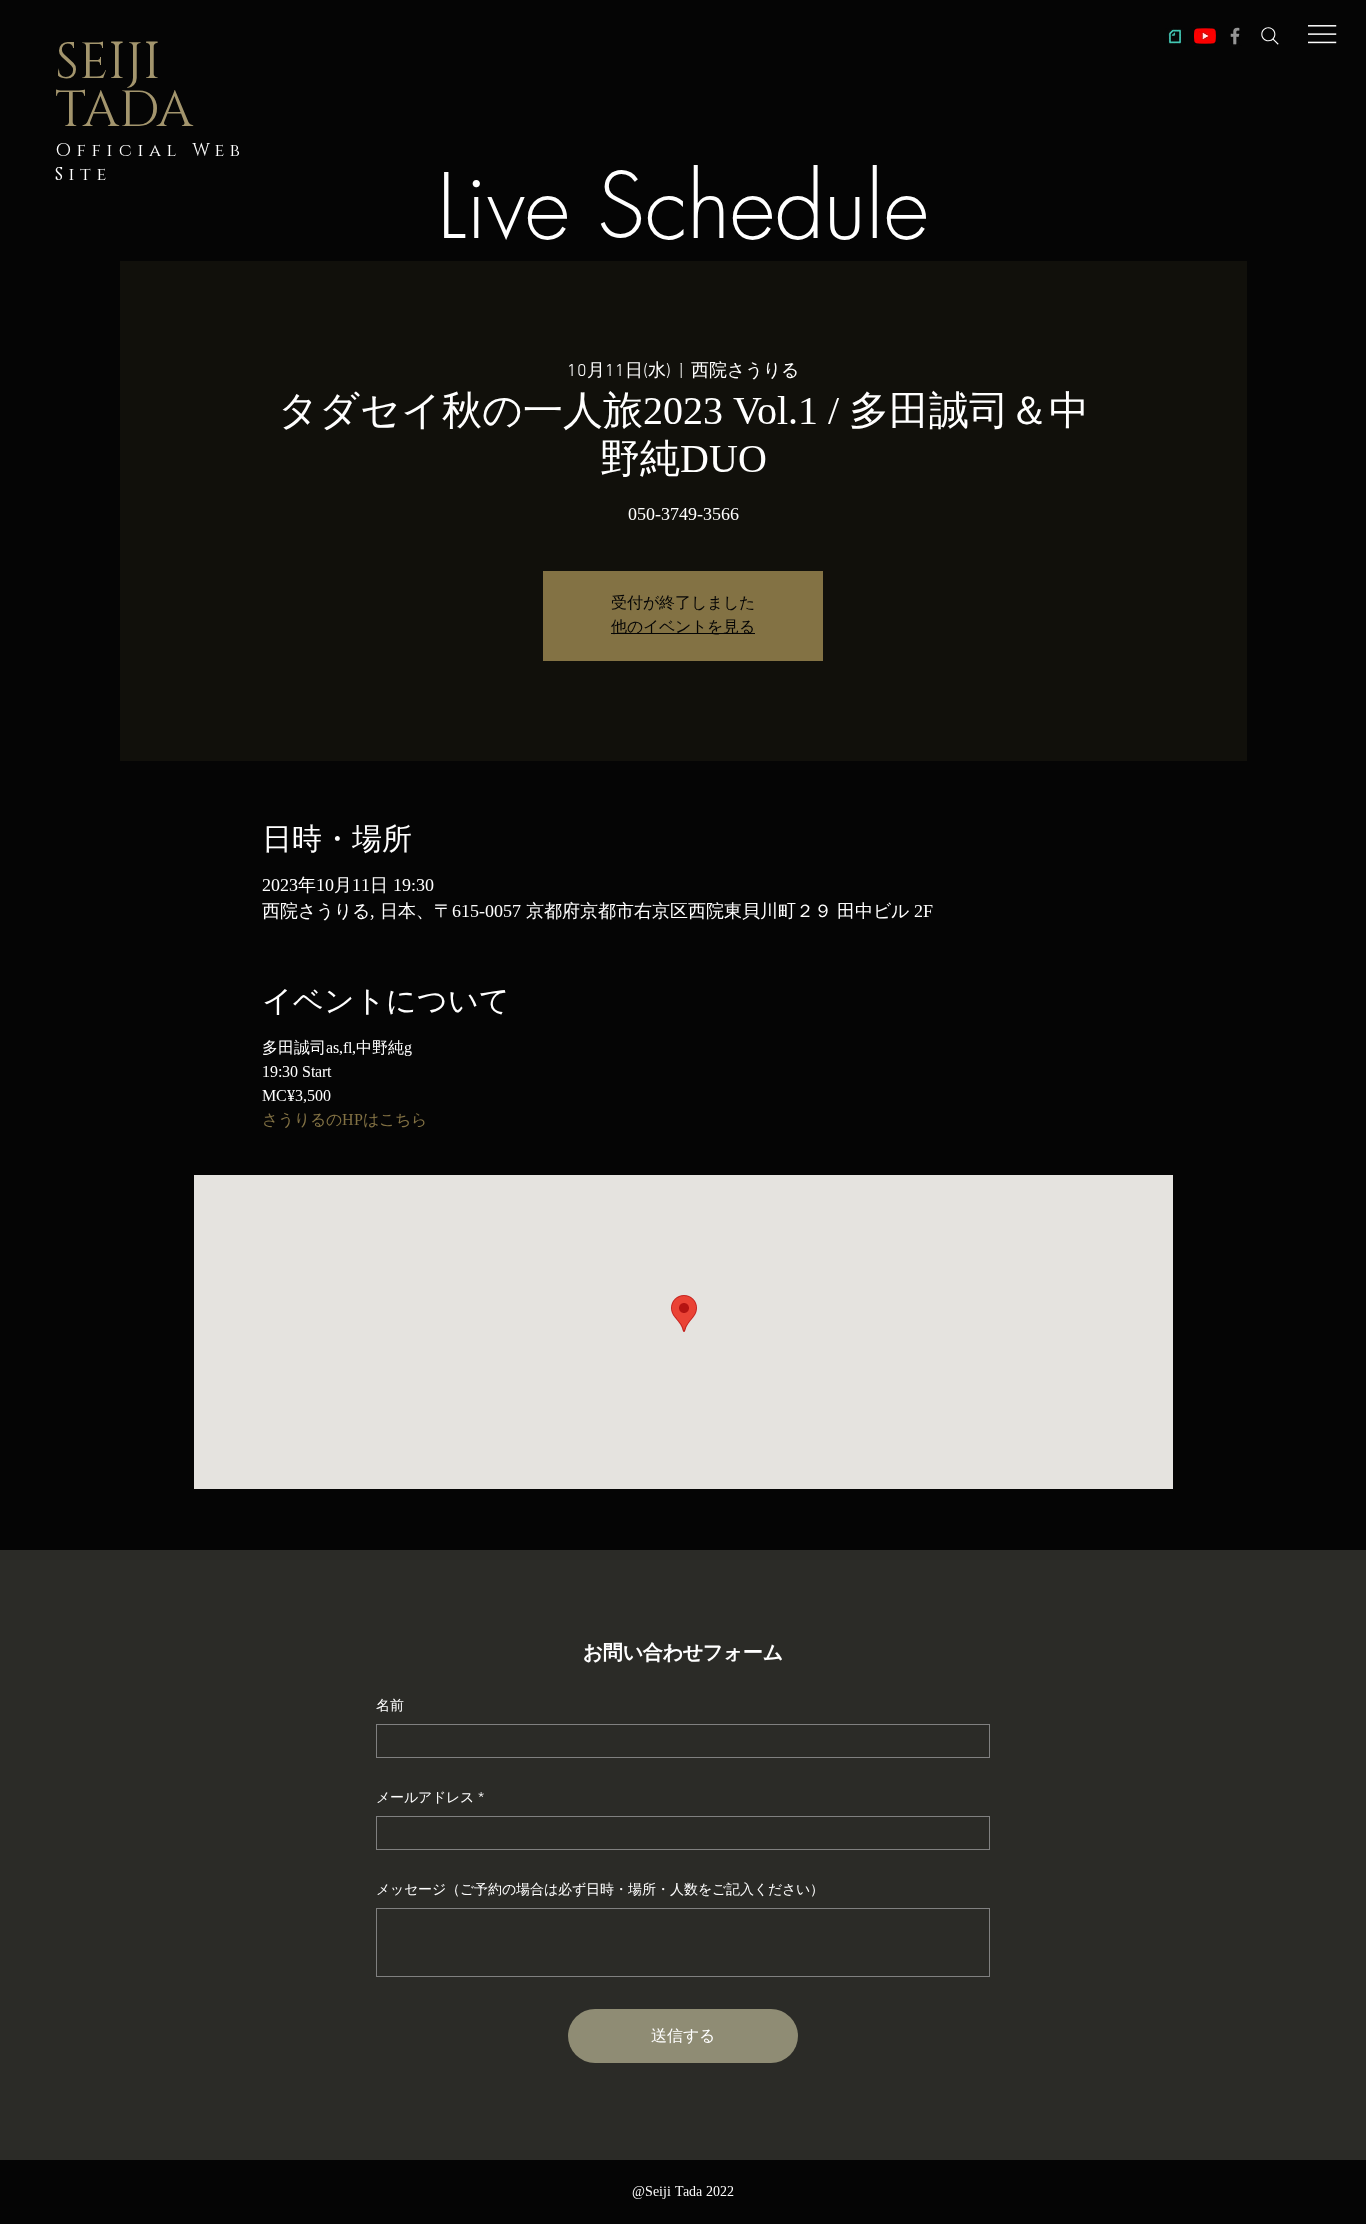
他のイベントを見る (683, 628)
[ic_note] (1175, 36)
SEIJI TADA (124, 87)
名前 (390, 1705)
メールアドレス (425, 1797)
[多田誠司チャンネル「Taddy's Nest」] (1205, 36)
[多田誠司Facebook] (1235, 36)
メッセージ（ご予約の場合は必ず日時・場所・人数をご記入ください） (600, 1889)
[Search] (1270, 36)
